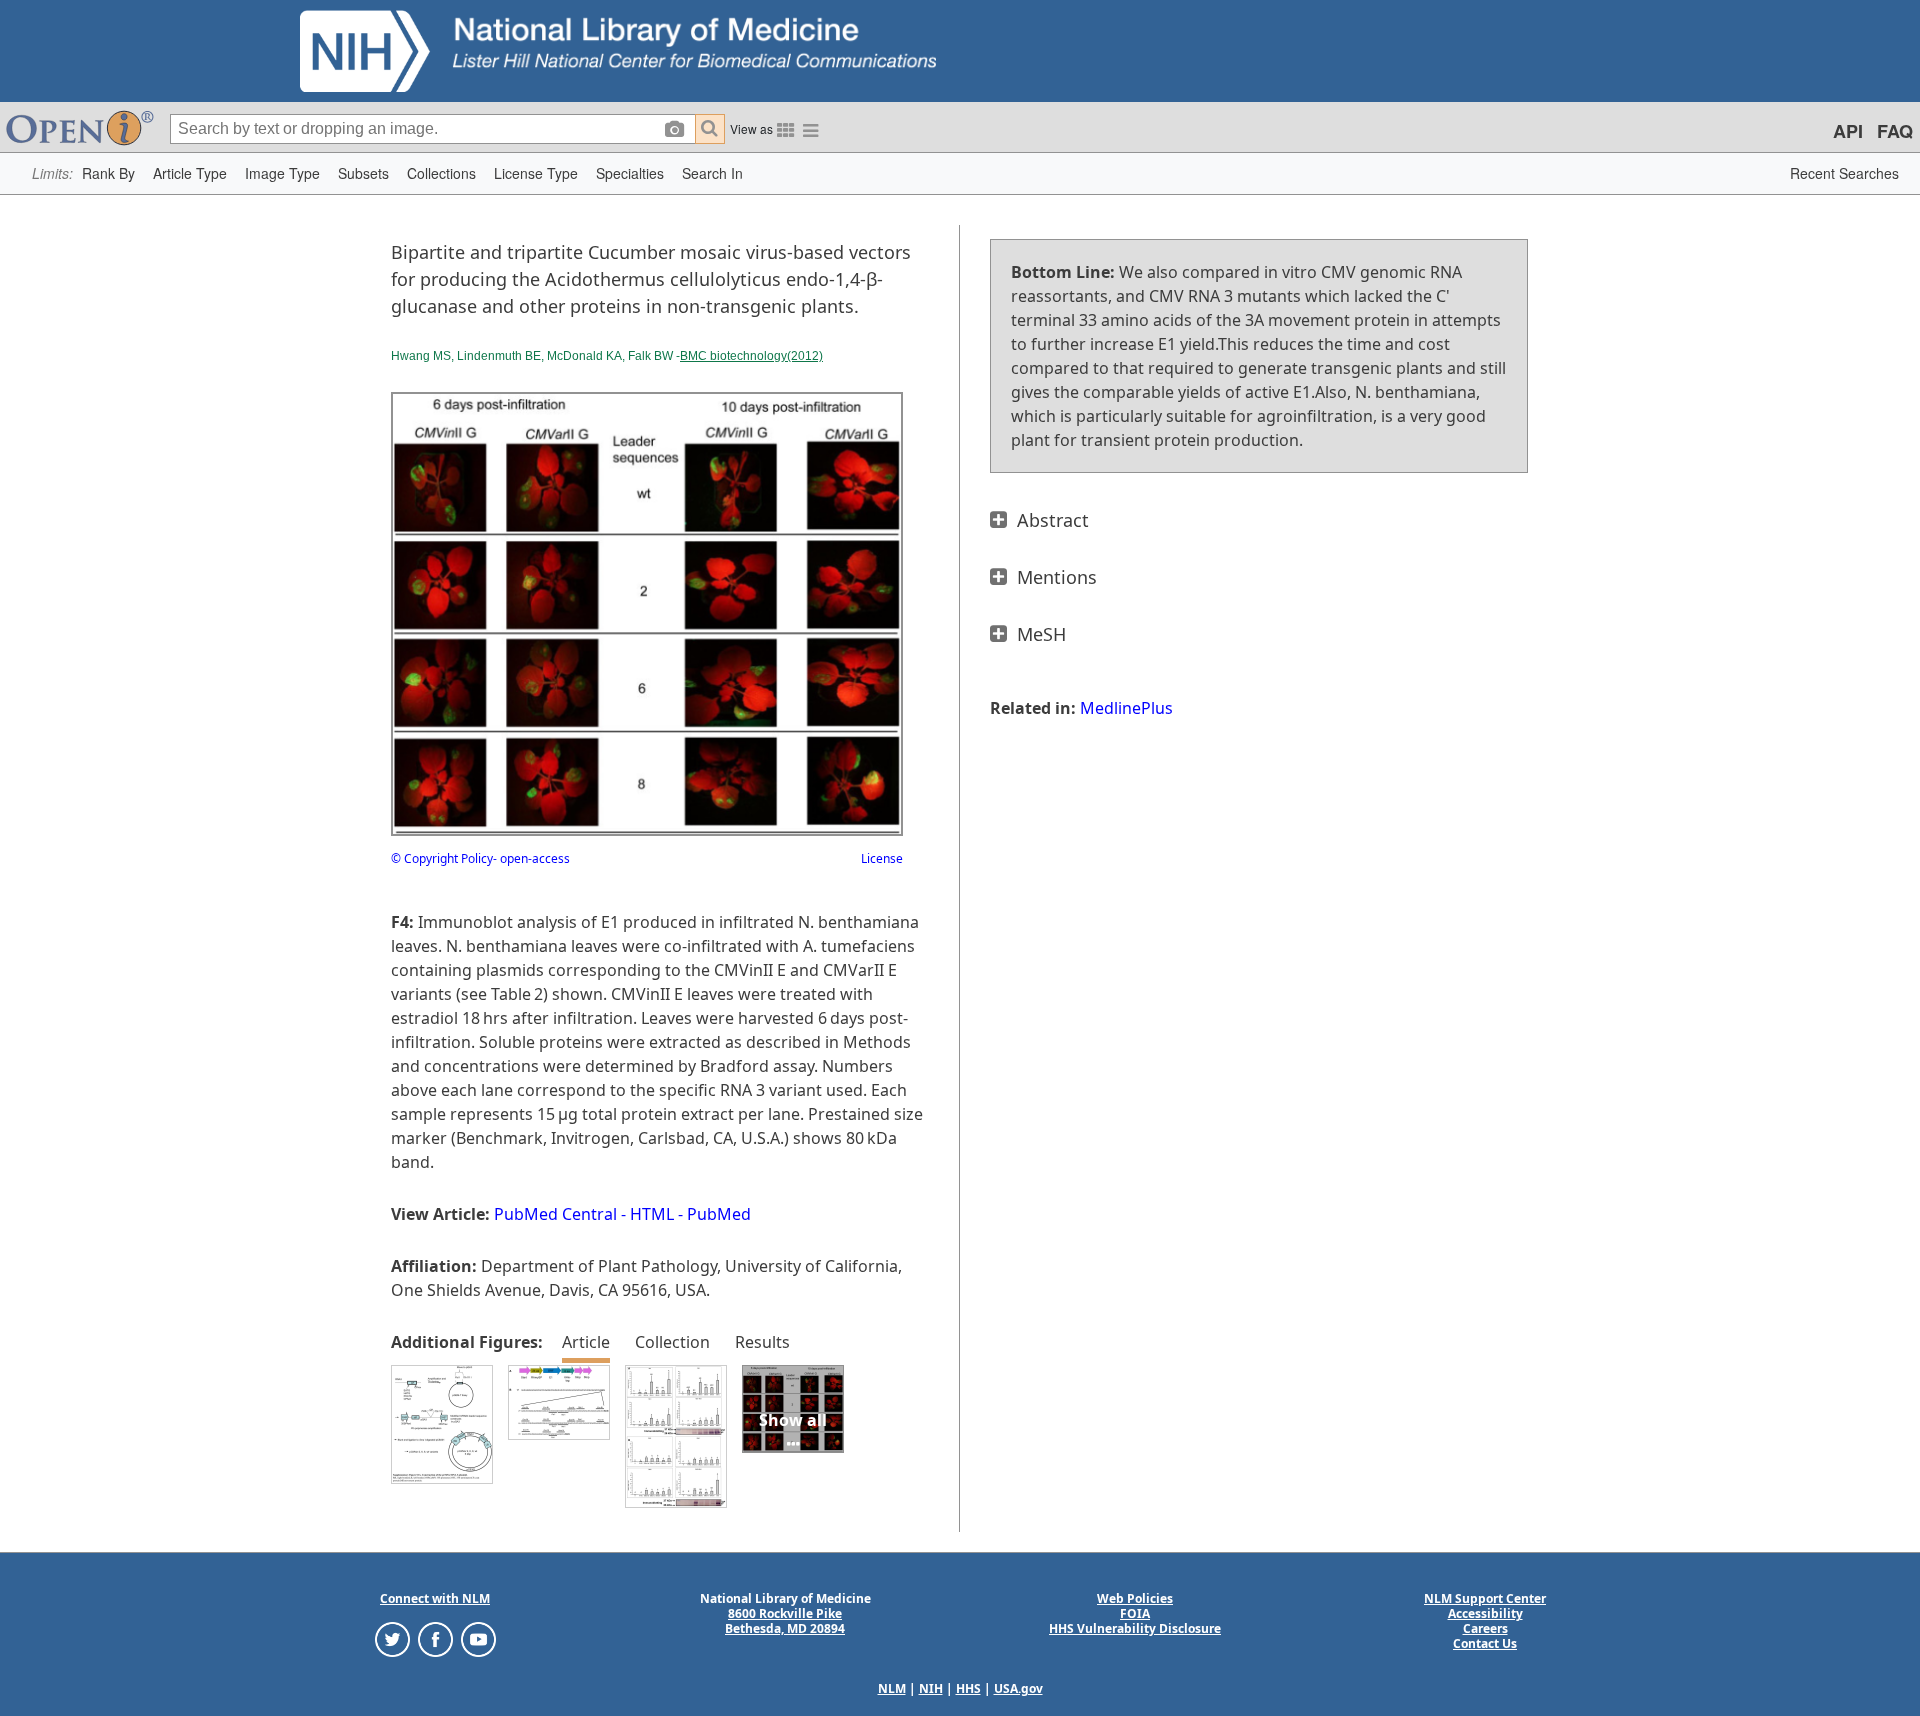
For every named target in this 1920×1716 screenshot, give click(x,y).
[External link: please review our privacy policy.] (392, 1638)
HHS (968, 1688)
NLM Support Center (1485, 1598)
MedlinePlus (1126, 708)
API (1848, 131)
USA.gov (1018, 1688)
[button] (108, 173)
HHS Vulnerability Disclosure (1135, 1628)
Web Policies (1135, 1598)
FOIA (1135, 1613)
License (882, 858)
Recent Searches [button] (1844, 173)
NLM (892, 1688)
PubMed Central (555, 1214)
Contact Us (1485, 1643)
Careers (1485, 1628)
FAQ (1895, 131)
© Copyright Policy (442, 858)
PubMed (719, 1214)
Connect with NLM (435, 1598)
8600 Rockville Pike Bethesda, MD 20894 (785, 1621)
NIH (931, 1688)
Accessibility (1485, 1613)
